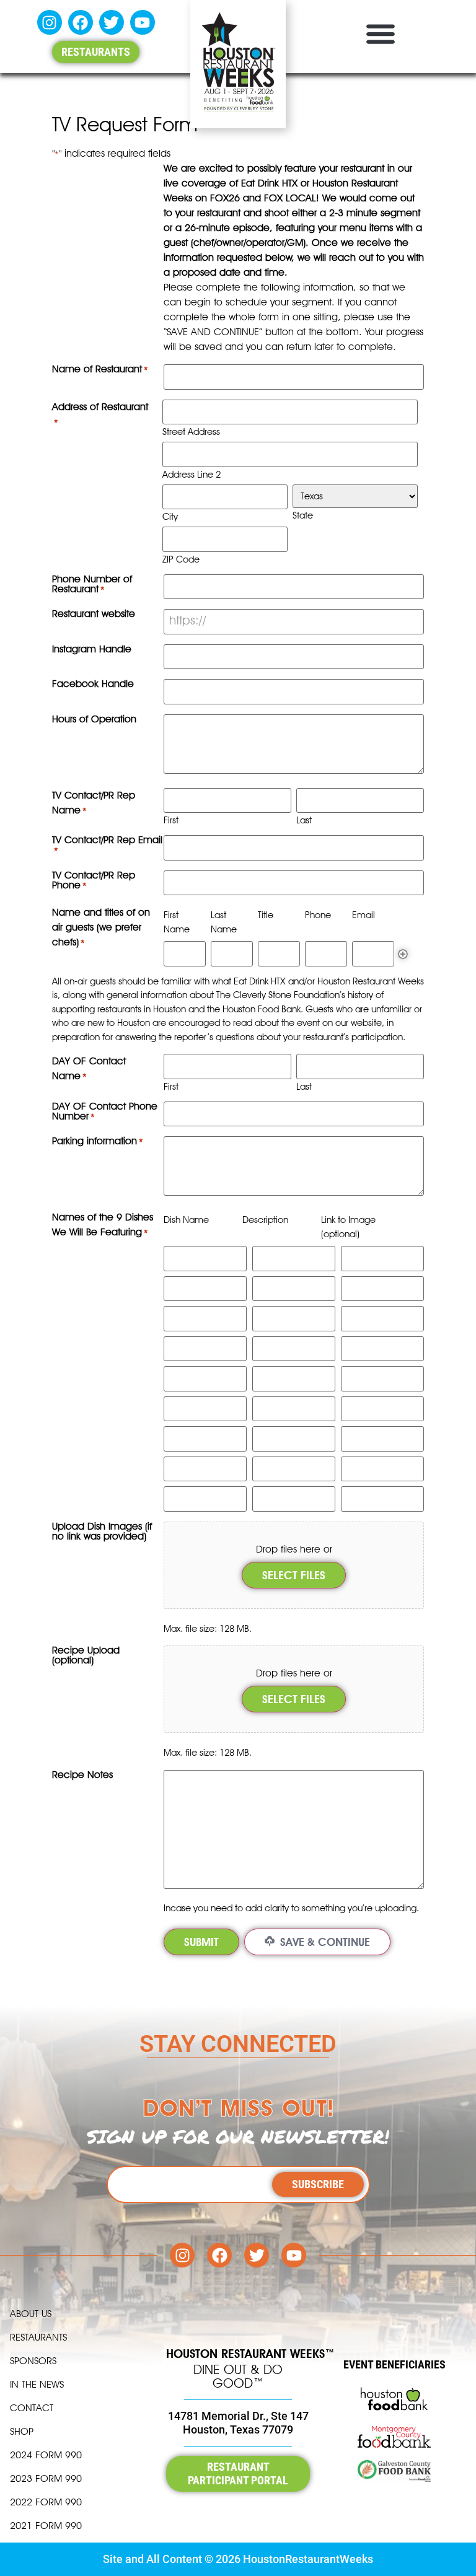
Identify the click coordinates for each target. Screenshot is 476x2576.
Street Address (191, 432)
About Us (31, 2314)
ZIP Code (181, 559)
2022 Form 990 (46, 2502)
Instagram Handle (92, 650)
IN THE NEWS (37, 2384)
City (170, 516)
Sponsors (33, 2361)
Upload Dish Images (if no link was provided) (102, 1532)
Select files (294, 1575)
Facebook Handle (93, 684)
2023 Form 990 (46, 2478)
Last (304, 820)
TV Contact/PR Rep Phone (94, 881)
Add (403, 954)
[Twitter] (112, 22)
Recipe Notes (82, 1775)
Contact (32, 2408)
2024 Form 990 (46, 2455)
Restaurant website (94, 614)
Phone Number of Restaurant (92, 585)
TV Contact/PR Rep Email (107, 845)
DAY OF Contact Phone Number (105, 1112)
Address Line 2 (192, 474)
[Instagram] (50, 22)
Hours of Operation (94, 720)
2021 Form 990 (46, 2526)
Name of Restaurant (100, 370)
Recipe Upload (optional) (86, 1656)
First (171, 820)
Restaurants (38, 2337)
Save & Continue (324, 1942)
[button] (380, 33)
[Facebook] (81, 22)
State (303, 515)
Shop (22, 2431)
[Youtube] (143, 22)
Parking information (98, 1141)
